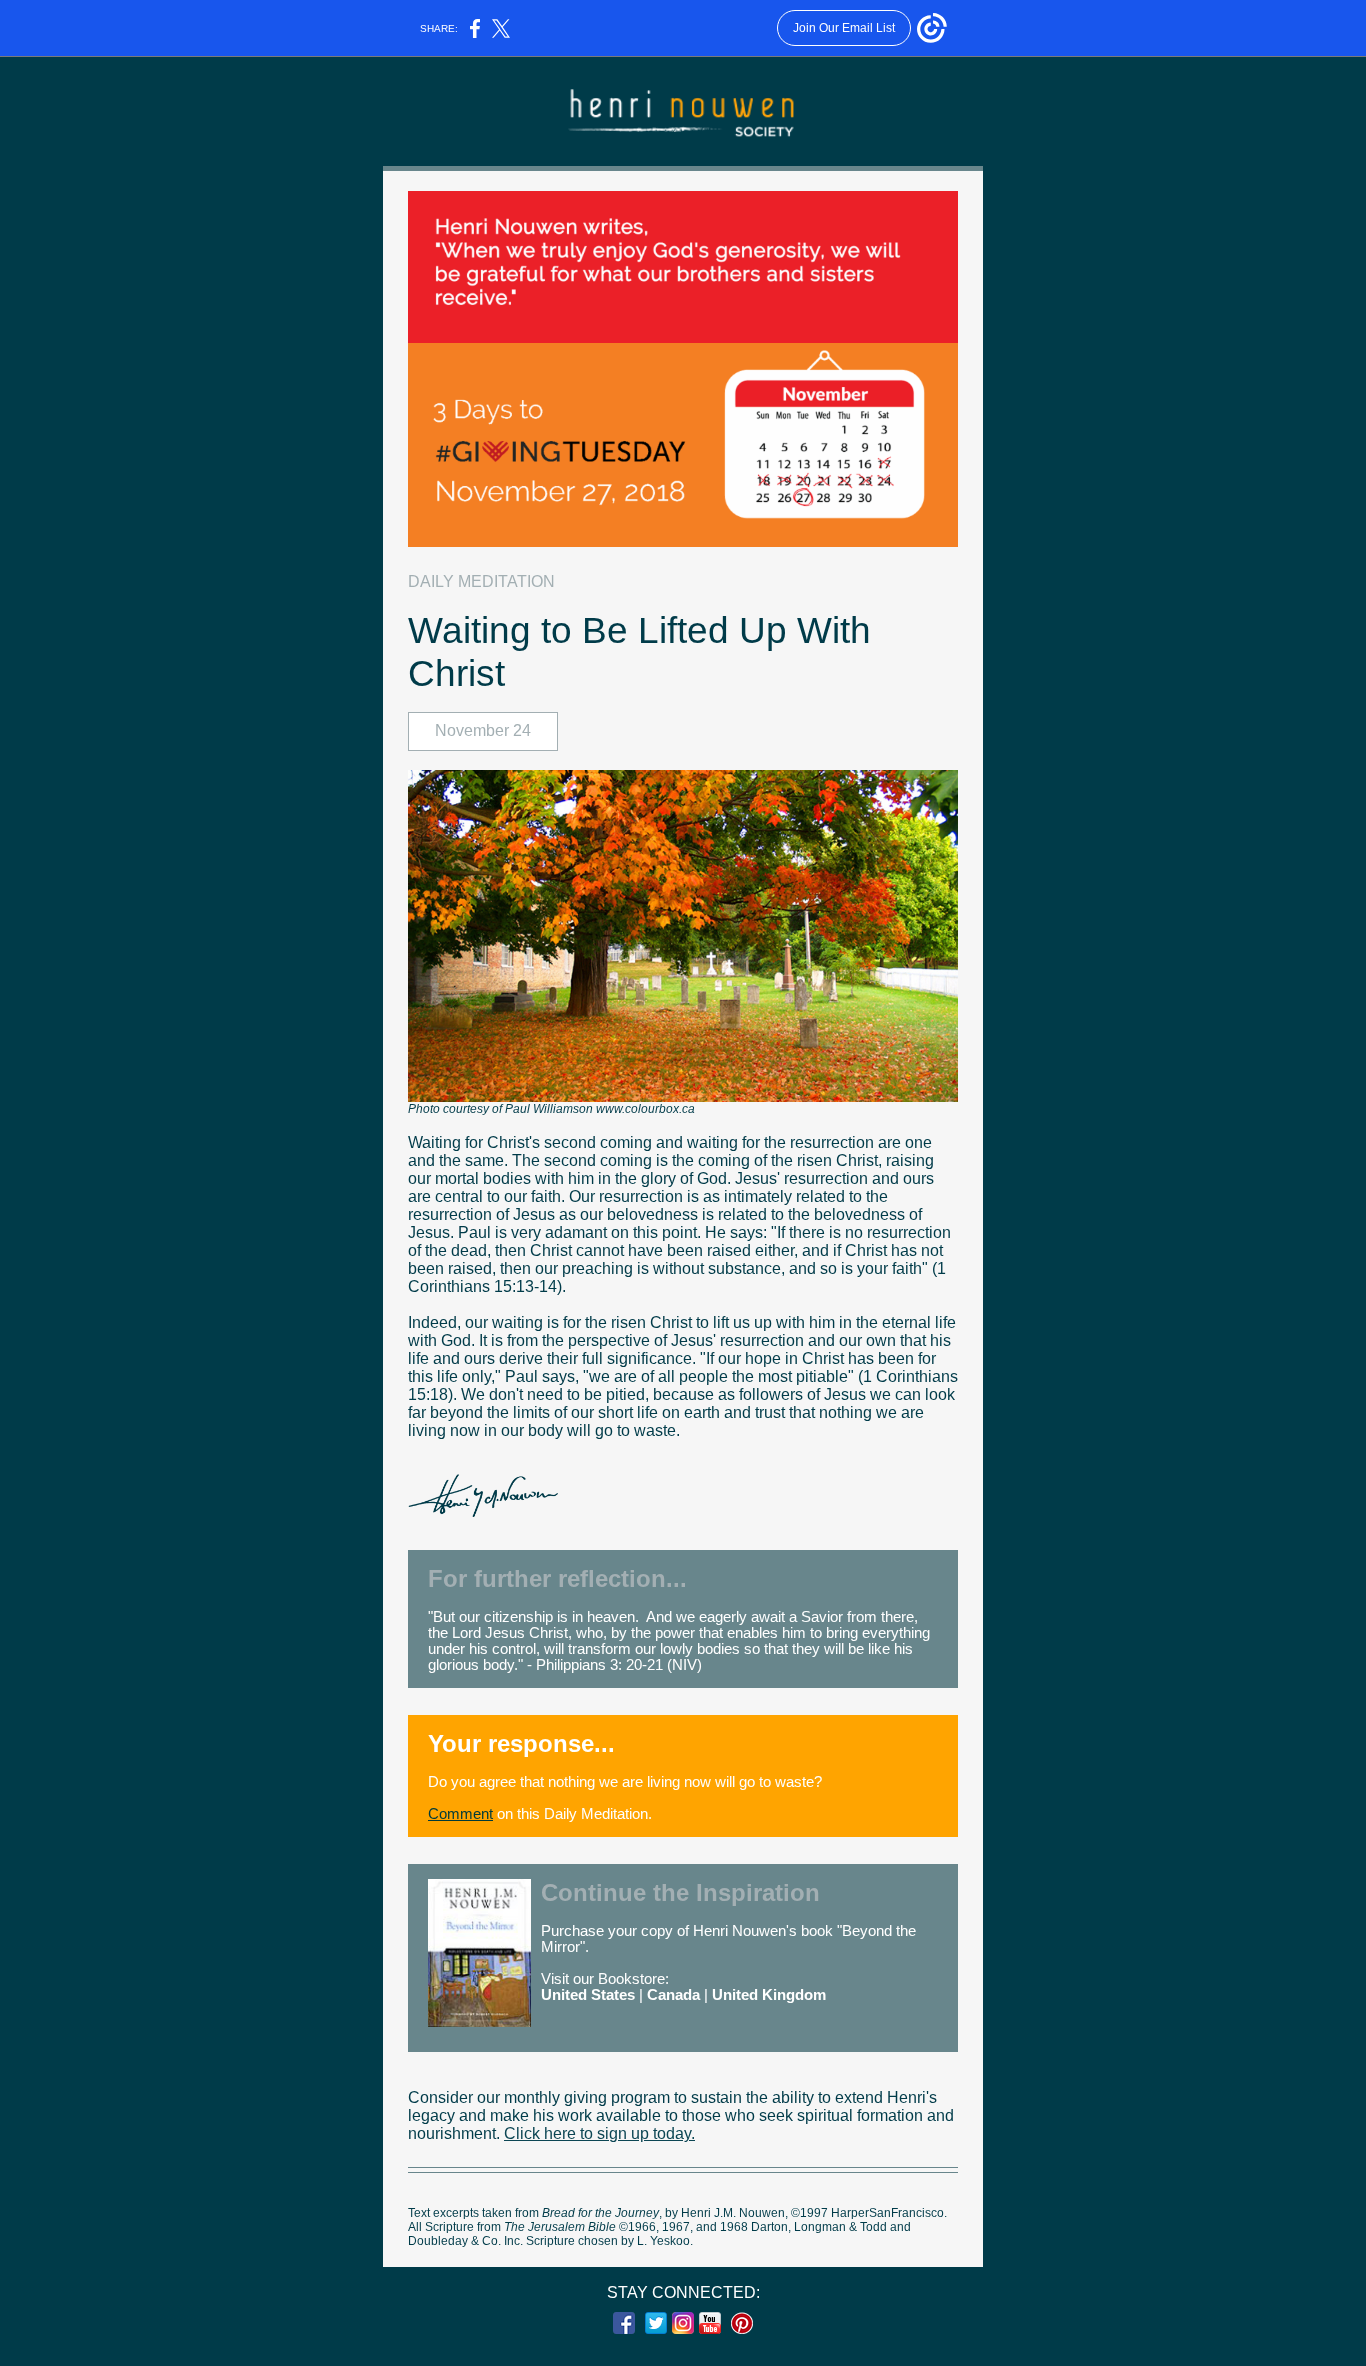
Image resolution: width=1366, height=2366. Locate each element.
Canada (673, 1995)
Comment (460, 1814)
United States (588, 1995)
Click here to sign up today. (599, 2133)
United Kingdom (769, 1995)
